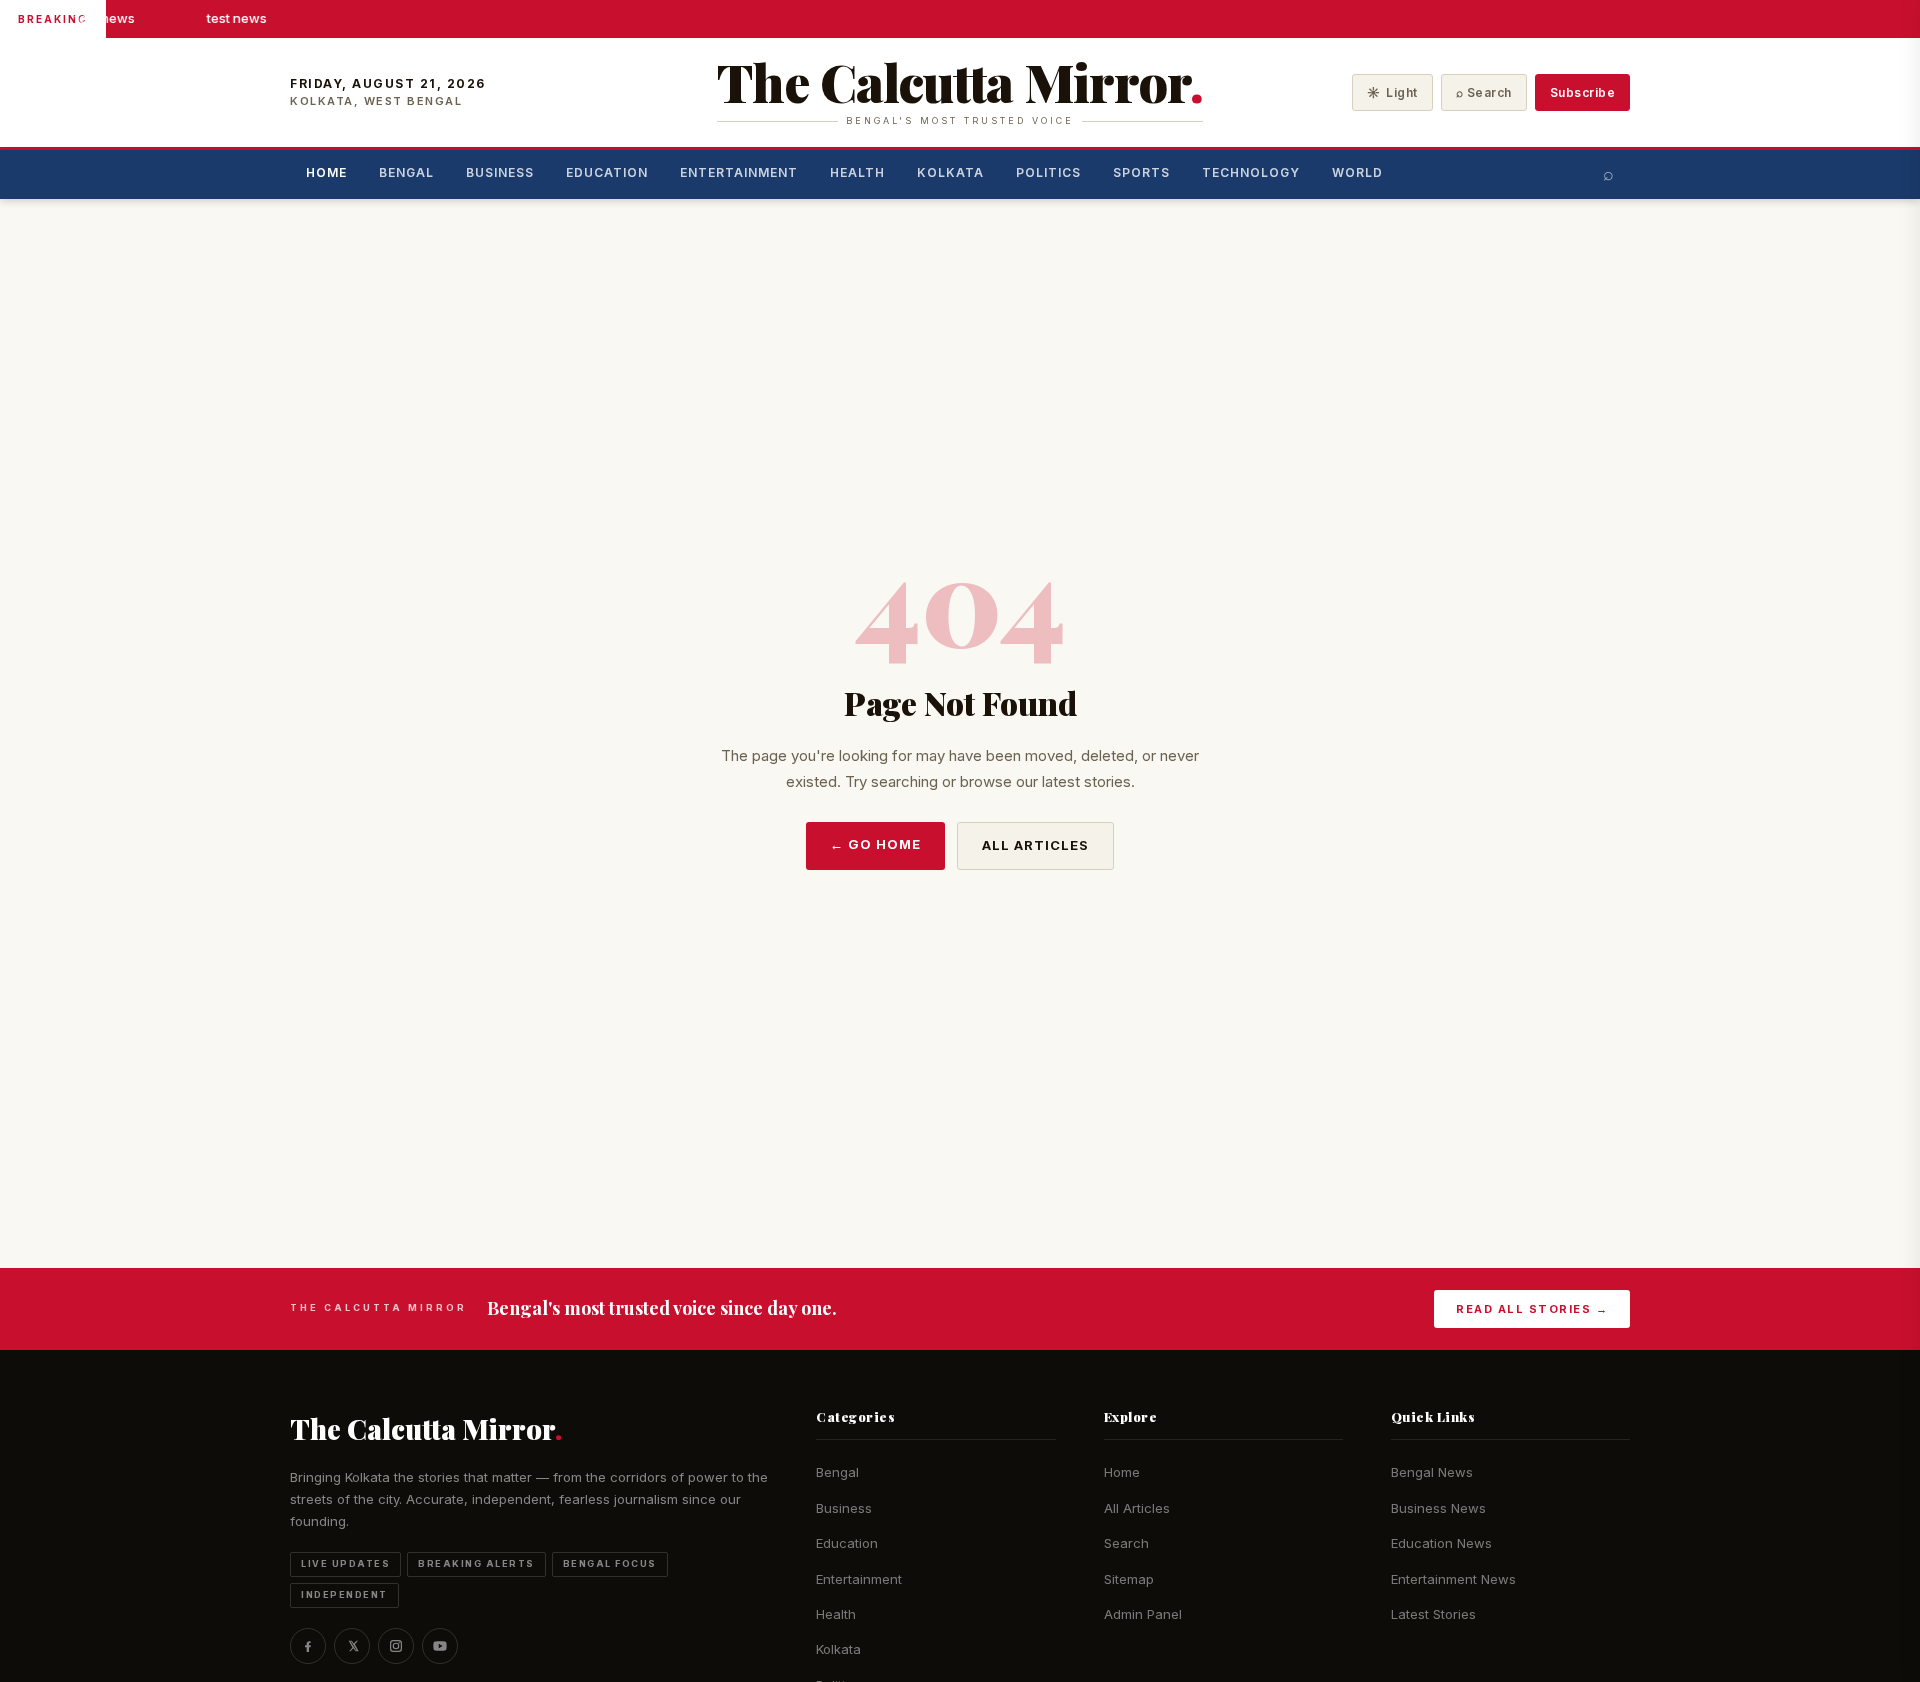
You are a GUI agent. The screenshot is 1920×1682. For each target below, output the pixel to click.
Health (857, 172)
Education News (1441, 1543)
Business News (1438, 1508)
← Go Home (875, 844)
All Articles (1035, 845)
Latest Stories (1433, 1614)
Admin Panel (1143, 1614)
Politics (1048, 172)
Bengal (406, 172)
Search (1126, 1543)
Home (326, 172)
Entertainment (739, 172)
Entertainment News (1453, 1579)
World (1357, 172)
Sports (1141, 172)
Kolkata (950, 172)
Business (500, 172)
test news (103, 18)
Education (607, 172)
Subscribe (1583, 92)
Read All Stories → (1532, 1309)
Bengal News (1432, 1472)
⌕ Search (1484, 92)
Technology (1251, 172)
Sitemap (1129, 1579)
